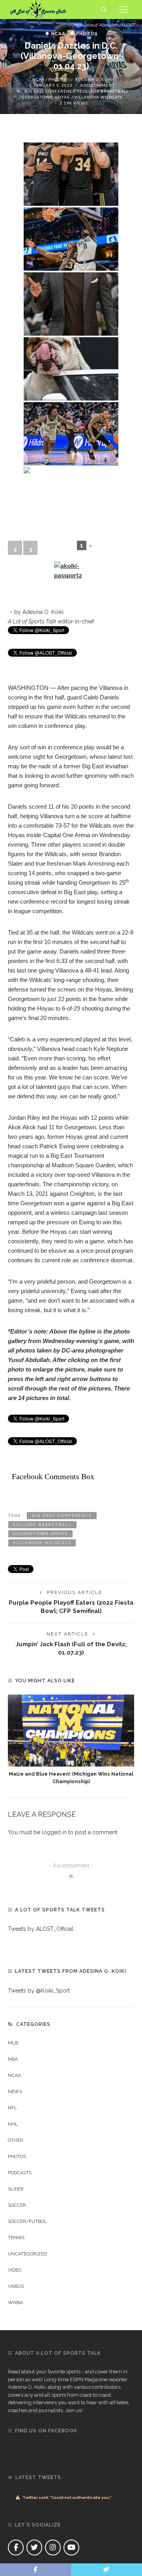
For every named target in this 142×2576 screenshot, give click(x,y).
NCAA (58, 33)
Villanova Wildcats (98, 97)
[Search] (104, 9)
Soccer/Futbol (27, 2221)
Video (15, 2270)
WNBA (15, 2302)
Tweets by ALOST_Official (41, 1929)
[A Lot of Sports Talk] (38, 9)
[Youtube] (71, 2548)
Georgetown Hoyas (46, 97)
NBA (13, 2059)
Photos (87, 33)
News (15, 2092)
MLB (13, 2043)
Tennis (16, 2238)
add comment (97, 85)
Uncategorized (27, 2254)
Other (16, 2140)
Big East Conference (50, 91)
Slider (16, 2189)
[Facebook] (16, 2548)
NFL (12, 2108)
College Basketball (104, 91)
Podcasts (20, 2173)
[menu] (123, 9)
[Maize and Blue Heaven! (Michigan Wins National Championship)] (71, 1731)
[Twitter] (34, 2548)
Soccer (17, 2205)
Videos (16, 2286)
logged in (54, 1832)
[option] (71, 1740)
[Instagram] (53, 2548)
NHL (13, 2124)
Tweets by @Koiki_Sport (39, 1991)
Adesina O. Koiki (94, 79)
